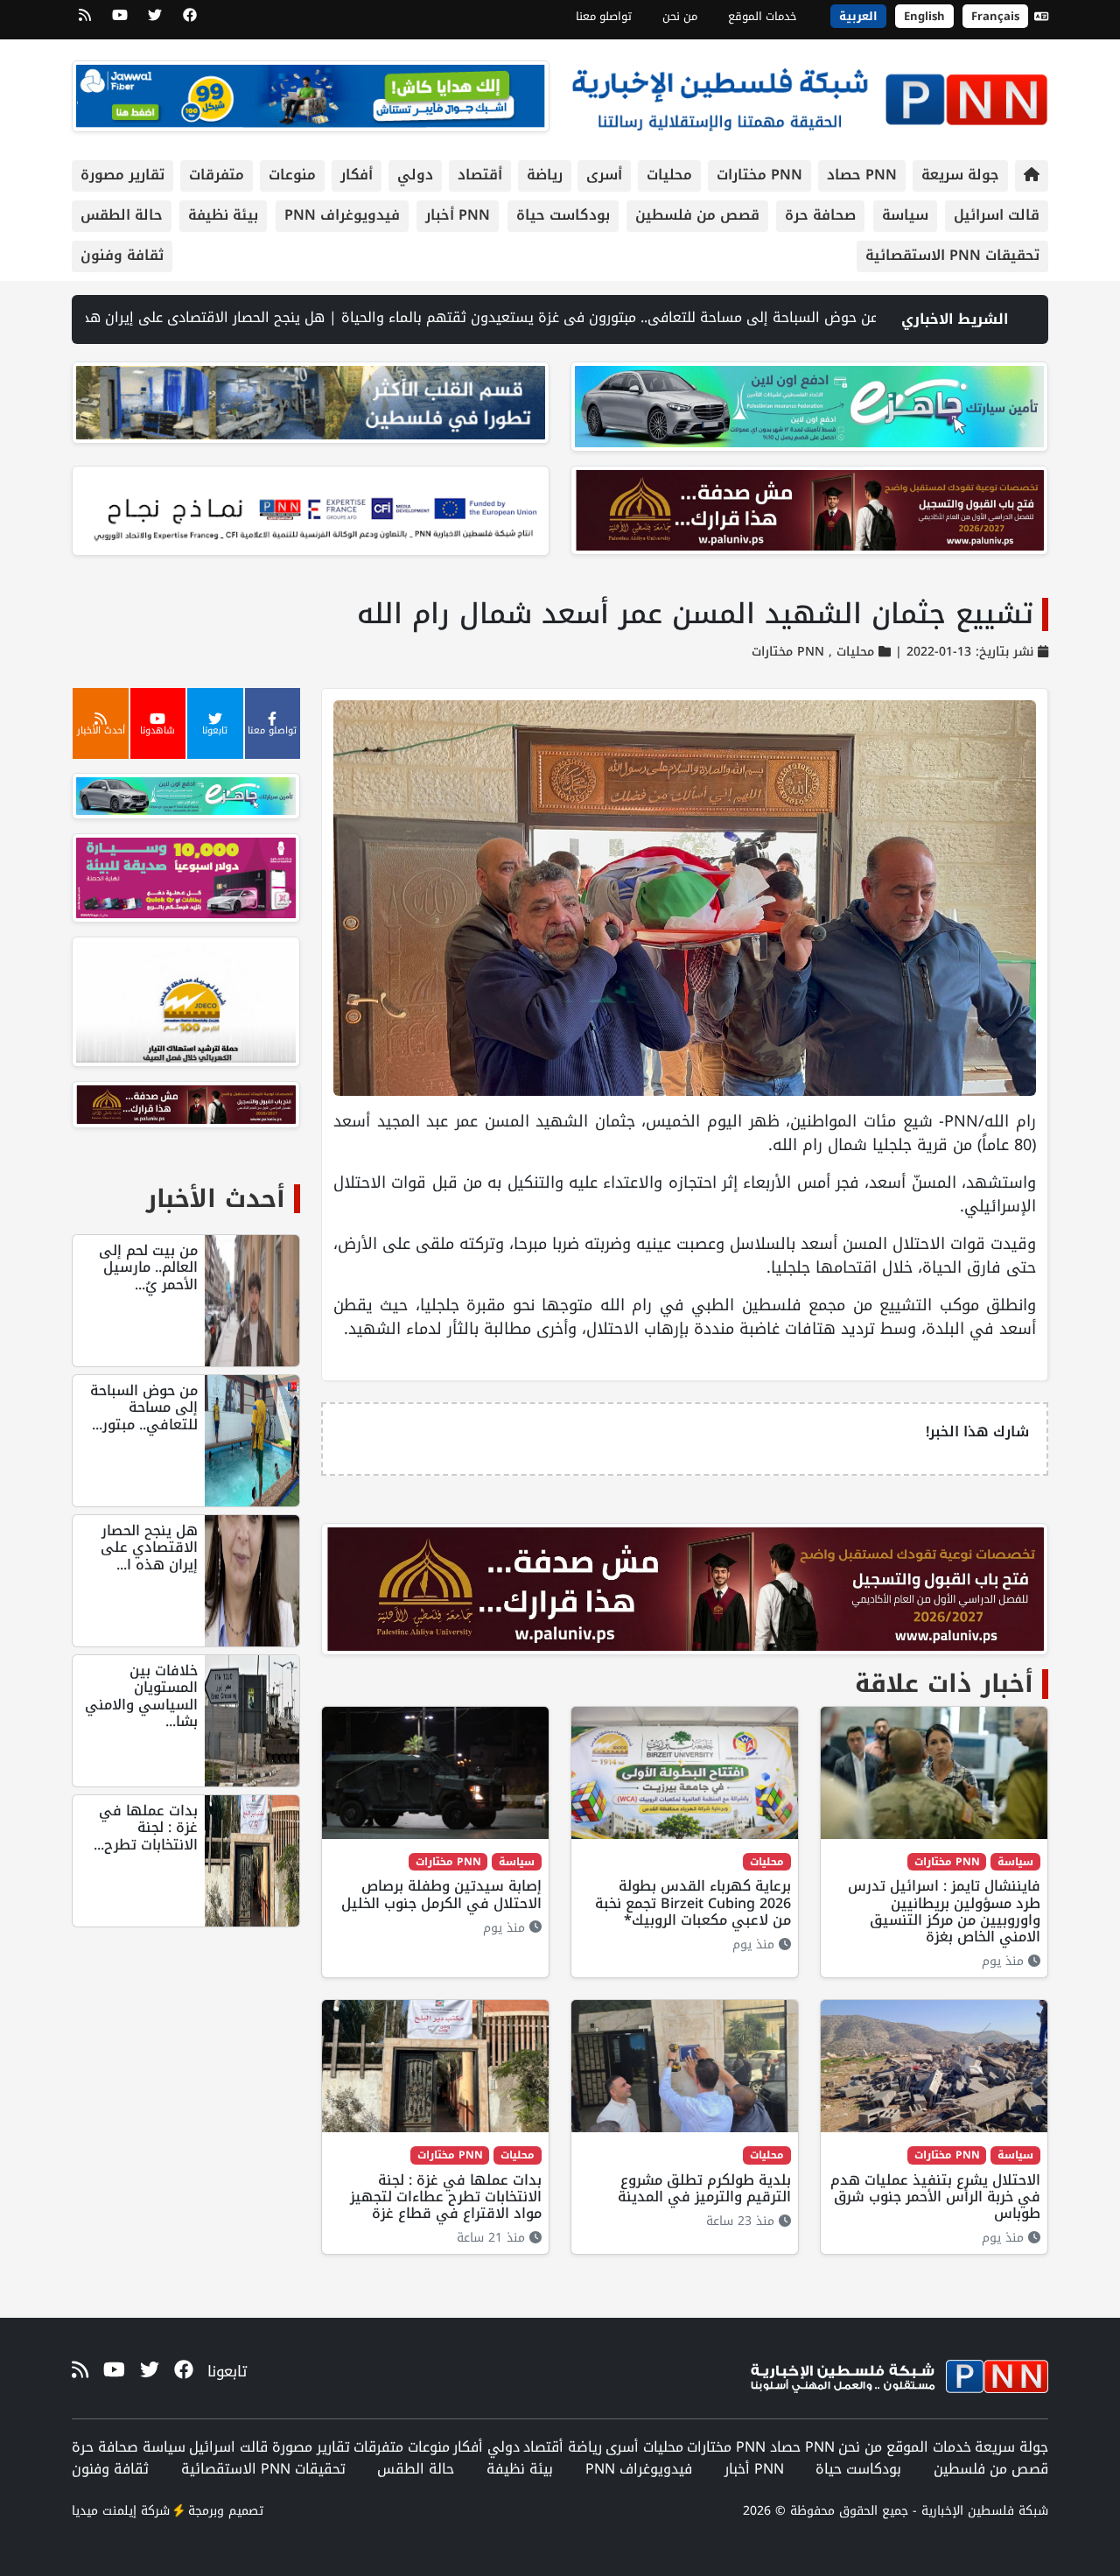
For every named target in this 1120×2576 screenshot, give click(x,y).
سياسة (905, 215)
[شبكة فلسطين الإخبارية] (809, 95)
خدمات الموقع (763, 16)
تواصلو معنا (604, 16)
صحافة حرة (820, 215)
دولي (415, 175)
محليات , (849, 652)
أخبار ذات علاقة (944, 1684)
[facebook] (190, 21)
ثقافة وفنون (122, 255)
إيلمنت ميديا (104, 2511)
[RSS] (85, 21)
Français (995, 16)
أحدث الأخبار (216, 1199)
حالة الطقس (122, 215)
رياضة (545, 175)
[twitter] (155, 21)
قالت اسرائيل (997, 215)
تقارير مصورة (122, 175)
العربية (858, 16)
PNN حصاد (862, 175)
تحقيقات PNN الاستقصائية (952, 255)
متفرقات (217, 175)
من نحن (680, 16)
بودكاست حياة (563, 215)
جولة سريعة (960, 175)
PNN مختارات (759, 175)
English (924, 16)
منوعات (292, 175)
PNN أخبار (458, 215)
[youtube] (120, 21)
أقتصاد (480, 175)
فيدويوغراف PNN (342, 215)
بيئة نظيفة (223, 215)
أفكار (357, 175)
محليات (669, 175)
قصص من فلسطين (697, 215)
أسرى (604, 175)
